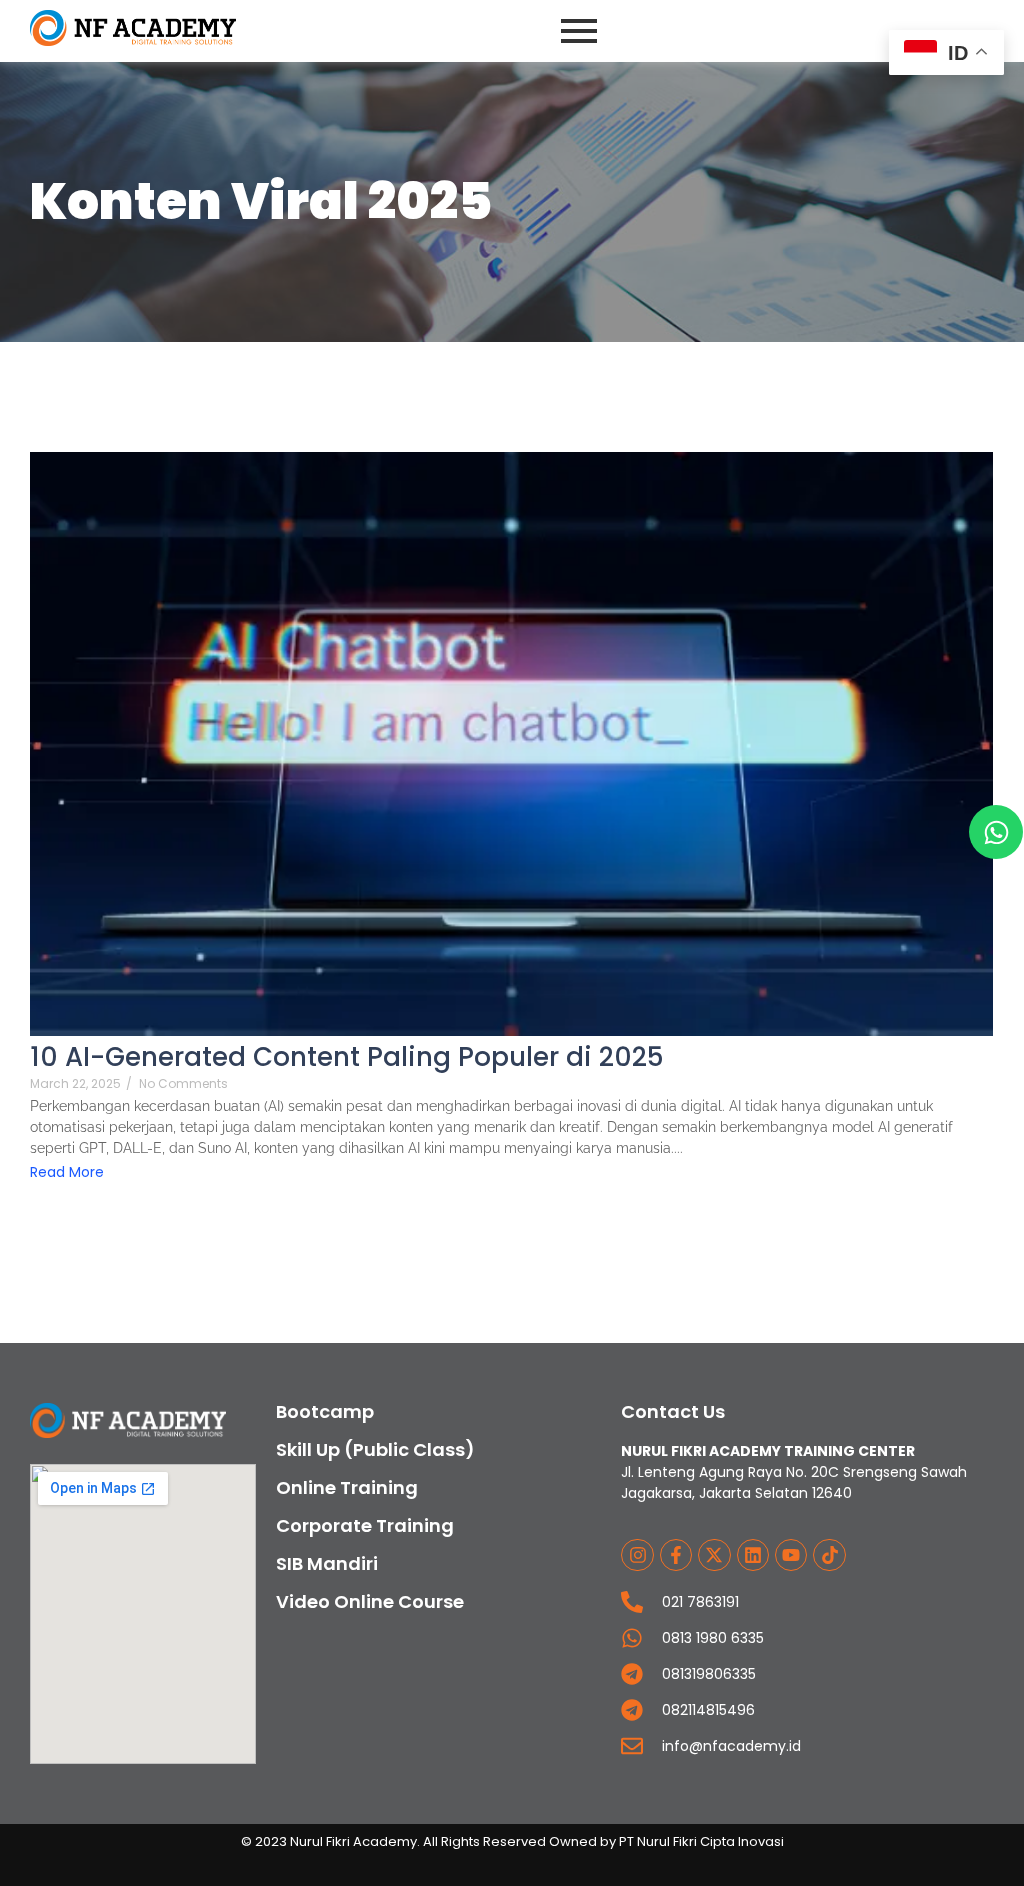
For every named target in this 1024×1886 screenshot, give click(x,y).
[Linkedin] (753, 1555)
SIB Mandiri (327, 1563)
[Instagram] (637, 1555)
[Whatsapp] (996, 832)
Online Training (347, 1487)
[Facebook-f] (676, 1555)
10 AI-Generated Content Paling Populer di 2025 (347, 1057)
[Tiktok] (829, 1555)
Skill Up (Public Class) (375, 1449)
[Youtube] (791, 1555)
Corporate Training (365, 1525)
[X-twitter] (714, 1555)
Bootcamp (325, 1411)
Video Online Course (370, 1601)
